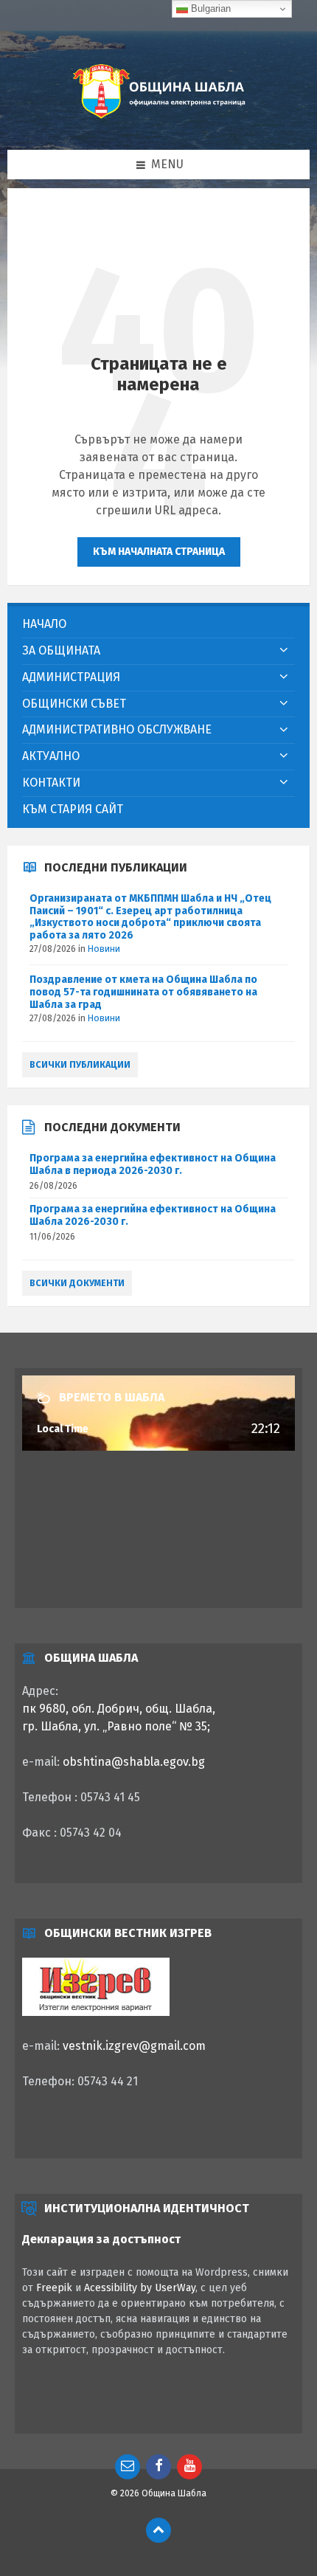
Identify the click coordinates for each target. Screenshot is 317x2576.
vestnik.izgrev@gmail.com (134, 2046)
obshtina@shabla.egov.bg (134, 1762)
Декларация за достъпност (101, 2239)
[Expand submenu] (284, 651)
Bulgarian (209, 8)
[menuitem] (158, 625)
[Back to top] (158, 2530)
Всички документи (77, 1283)
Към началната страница (159, 552)
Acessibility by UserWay (140, 2288)
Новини (104, 949)
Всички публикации (80, 1065)
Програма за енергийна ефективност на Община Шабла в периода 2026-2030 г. (153, 1164)
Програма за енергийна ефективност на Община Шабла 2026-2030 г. (153, 1215)
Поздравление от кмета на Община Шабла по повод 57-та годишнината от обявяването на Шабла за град (143, 992)
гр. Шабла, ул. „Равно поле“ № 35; (116, 1726)
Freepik (54, 2288)
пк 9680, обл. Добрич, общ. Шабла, (119, 1709)
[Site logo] (158, 120)
